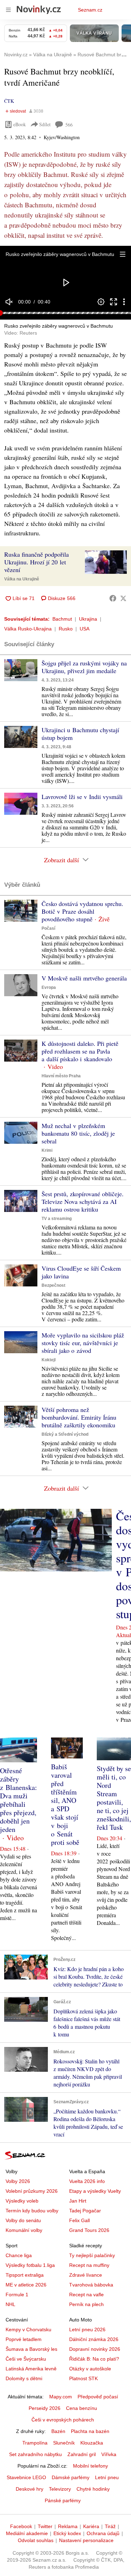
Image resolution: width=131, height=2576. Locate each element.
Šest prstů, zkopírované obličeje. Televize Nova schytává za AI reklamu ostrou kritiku (83, 1201)
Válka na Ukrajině (22, 579)
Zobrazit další (61, 860)
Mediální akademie (27, 2533)
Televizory (60, 2489)
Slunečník (64, 2443)
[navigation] (8, 10)
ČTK (9, 101)
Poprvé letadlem (24, 2339)
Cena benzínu (82, 2408)
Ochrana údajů (103, 2533)
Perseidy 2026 (45, 2408)
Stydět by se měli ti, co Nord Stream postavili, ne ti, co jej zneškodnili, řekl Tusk (114, 1798)
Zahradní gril (82, 2454)
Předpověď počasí (98, 2397)
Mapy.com (61, 2397)
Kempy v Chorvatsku (28, 2329)
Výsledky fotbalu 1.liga (30, 2265)
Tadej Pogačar (85, 2211)
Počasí (48, 928)
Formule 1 (17, 2295)
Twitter (45, 2526)
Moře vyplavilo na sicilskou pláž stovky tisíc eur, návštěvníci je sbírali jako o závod (83, 1343)
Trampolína (35, 2443)
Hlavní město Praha (61, 1076)
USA (85, 629)
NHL (10, 2304)
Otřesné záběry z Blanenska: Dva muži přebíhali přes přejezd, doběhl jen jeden (19, 1800)
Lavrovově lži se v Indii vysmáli (82, 797)
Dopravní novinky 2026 (95, 2349)
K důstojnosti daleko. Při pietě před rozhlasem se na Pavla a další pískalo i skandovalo (80, 1051)
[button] (123, 254)
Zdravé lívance (86, 2275)
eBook (20, 124)
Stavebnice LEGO (26, 2477)
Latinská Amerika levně (31, 2369)
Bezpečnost (53, 1285)
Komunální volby (24, 2230)
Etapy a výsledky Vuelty (95, 2191)
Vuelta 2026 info (87, 2181)
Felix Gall (79, 2220)
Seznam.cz (90, 10)
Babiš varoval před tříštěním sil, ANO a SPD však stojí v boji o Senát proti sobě (65, 1804)
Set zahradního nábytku (35, 2454)
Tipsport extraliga (25, 2275)
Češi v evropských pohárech (63, 2420)
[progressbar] (65, 313)
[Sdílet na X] (123, 598)
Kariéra (91, 2526)
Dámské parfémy (71, 2477)
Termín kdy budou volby (32, 2211)
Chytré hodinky (93, 2489)
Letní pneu (107, 2477)
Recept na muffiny (89, 2265)
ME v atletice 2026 (26, 2285)
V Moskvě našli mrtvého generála (84, 978)
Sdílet (45, 124)
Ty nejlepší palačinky (92, 2255)
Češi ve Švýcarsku (26, 2359)
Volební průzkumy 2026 (32, 2191)
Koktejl (49, 1360)
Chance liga (19, 2255)
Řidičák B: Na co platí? (94, 2359)
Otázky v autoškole (90, 2369)
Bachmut (62, 619)
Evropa (49, 987)
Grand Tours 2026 (89, 2230)
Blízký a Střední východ (65, 1434)
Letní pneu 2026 (87, 2329)
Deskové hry (30, 2489)
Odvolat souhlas (36, 2540)
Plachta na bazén (90, 2431)
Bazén (58, 2431)
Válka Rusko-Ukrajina (28, 629)
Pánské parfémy (63, 2500)
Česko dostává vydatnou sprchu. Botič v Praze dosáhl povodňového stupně (82, 911)
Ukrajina (88, 619)
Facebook (21, 2526)
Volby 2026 (18, 2181)
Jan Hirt (78, 2201)
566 (69, 125)
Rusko (66, 629)
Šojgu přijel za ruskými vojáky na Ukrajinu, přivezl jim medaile (84, 667)
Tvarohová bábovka (91, 2285)
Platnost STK (83, 2378)
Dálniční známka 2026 (94, 2339)
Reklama (68, 2526)
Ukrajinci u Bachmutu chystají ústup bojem (80, 734)
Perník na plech (86, 2304)
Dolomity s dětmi (24, 2378)
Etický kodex (67, 2533)
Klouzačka (92, 2443)
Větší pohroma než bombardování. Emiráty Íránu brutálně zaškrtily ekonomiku (79, 1417)
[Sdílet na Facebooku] (113, 598)
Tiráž (110, 2526)
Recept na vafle (86, 2295)
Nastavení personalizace (86, 2540)
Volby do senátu (23, 2220)
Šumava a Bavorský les (31, 2349)
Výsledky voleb (22, 2201)
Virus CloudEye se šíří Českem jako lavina (81, 1272)
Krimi (47, 1150)
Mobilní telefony (90, 2466)
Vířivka (109, 2454)
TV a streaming (57, 1219)
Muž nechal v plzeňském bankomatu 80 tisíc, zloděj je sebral (78, 1133)
